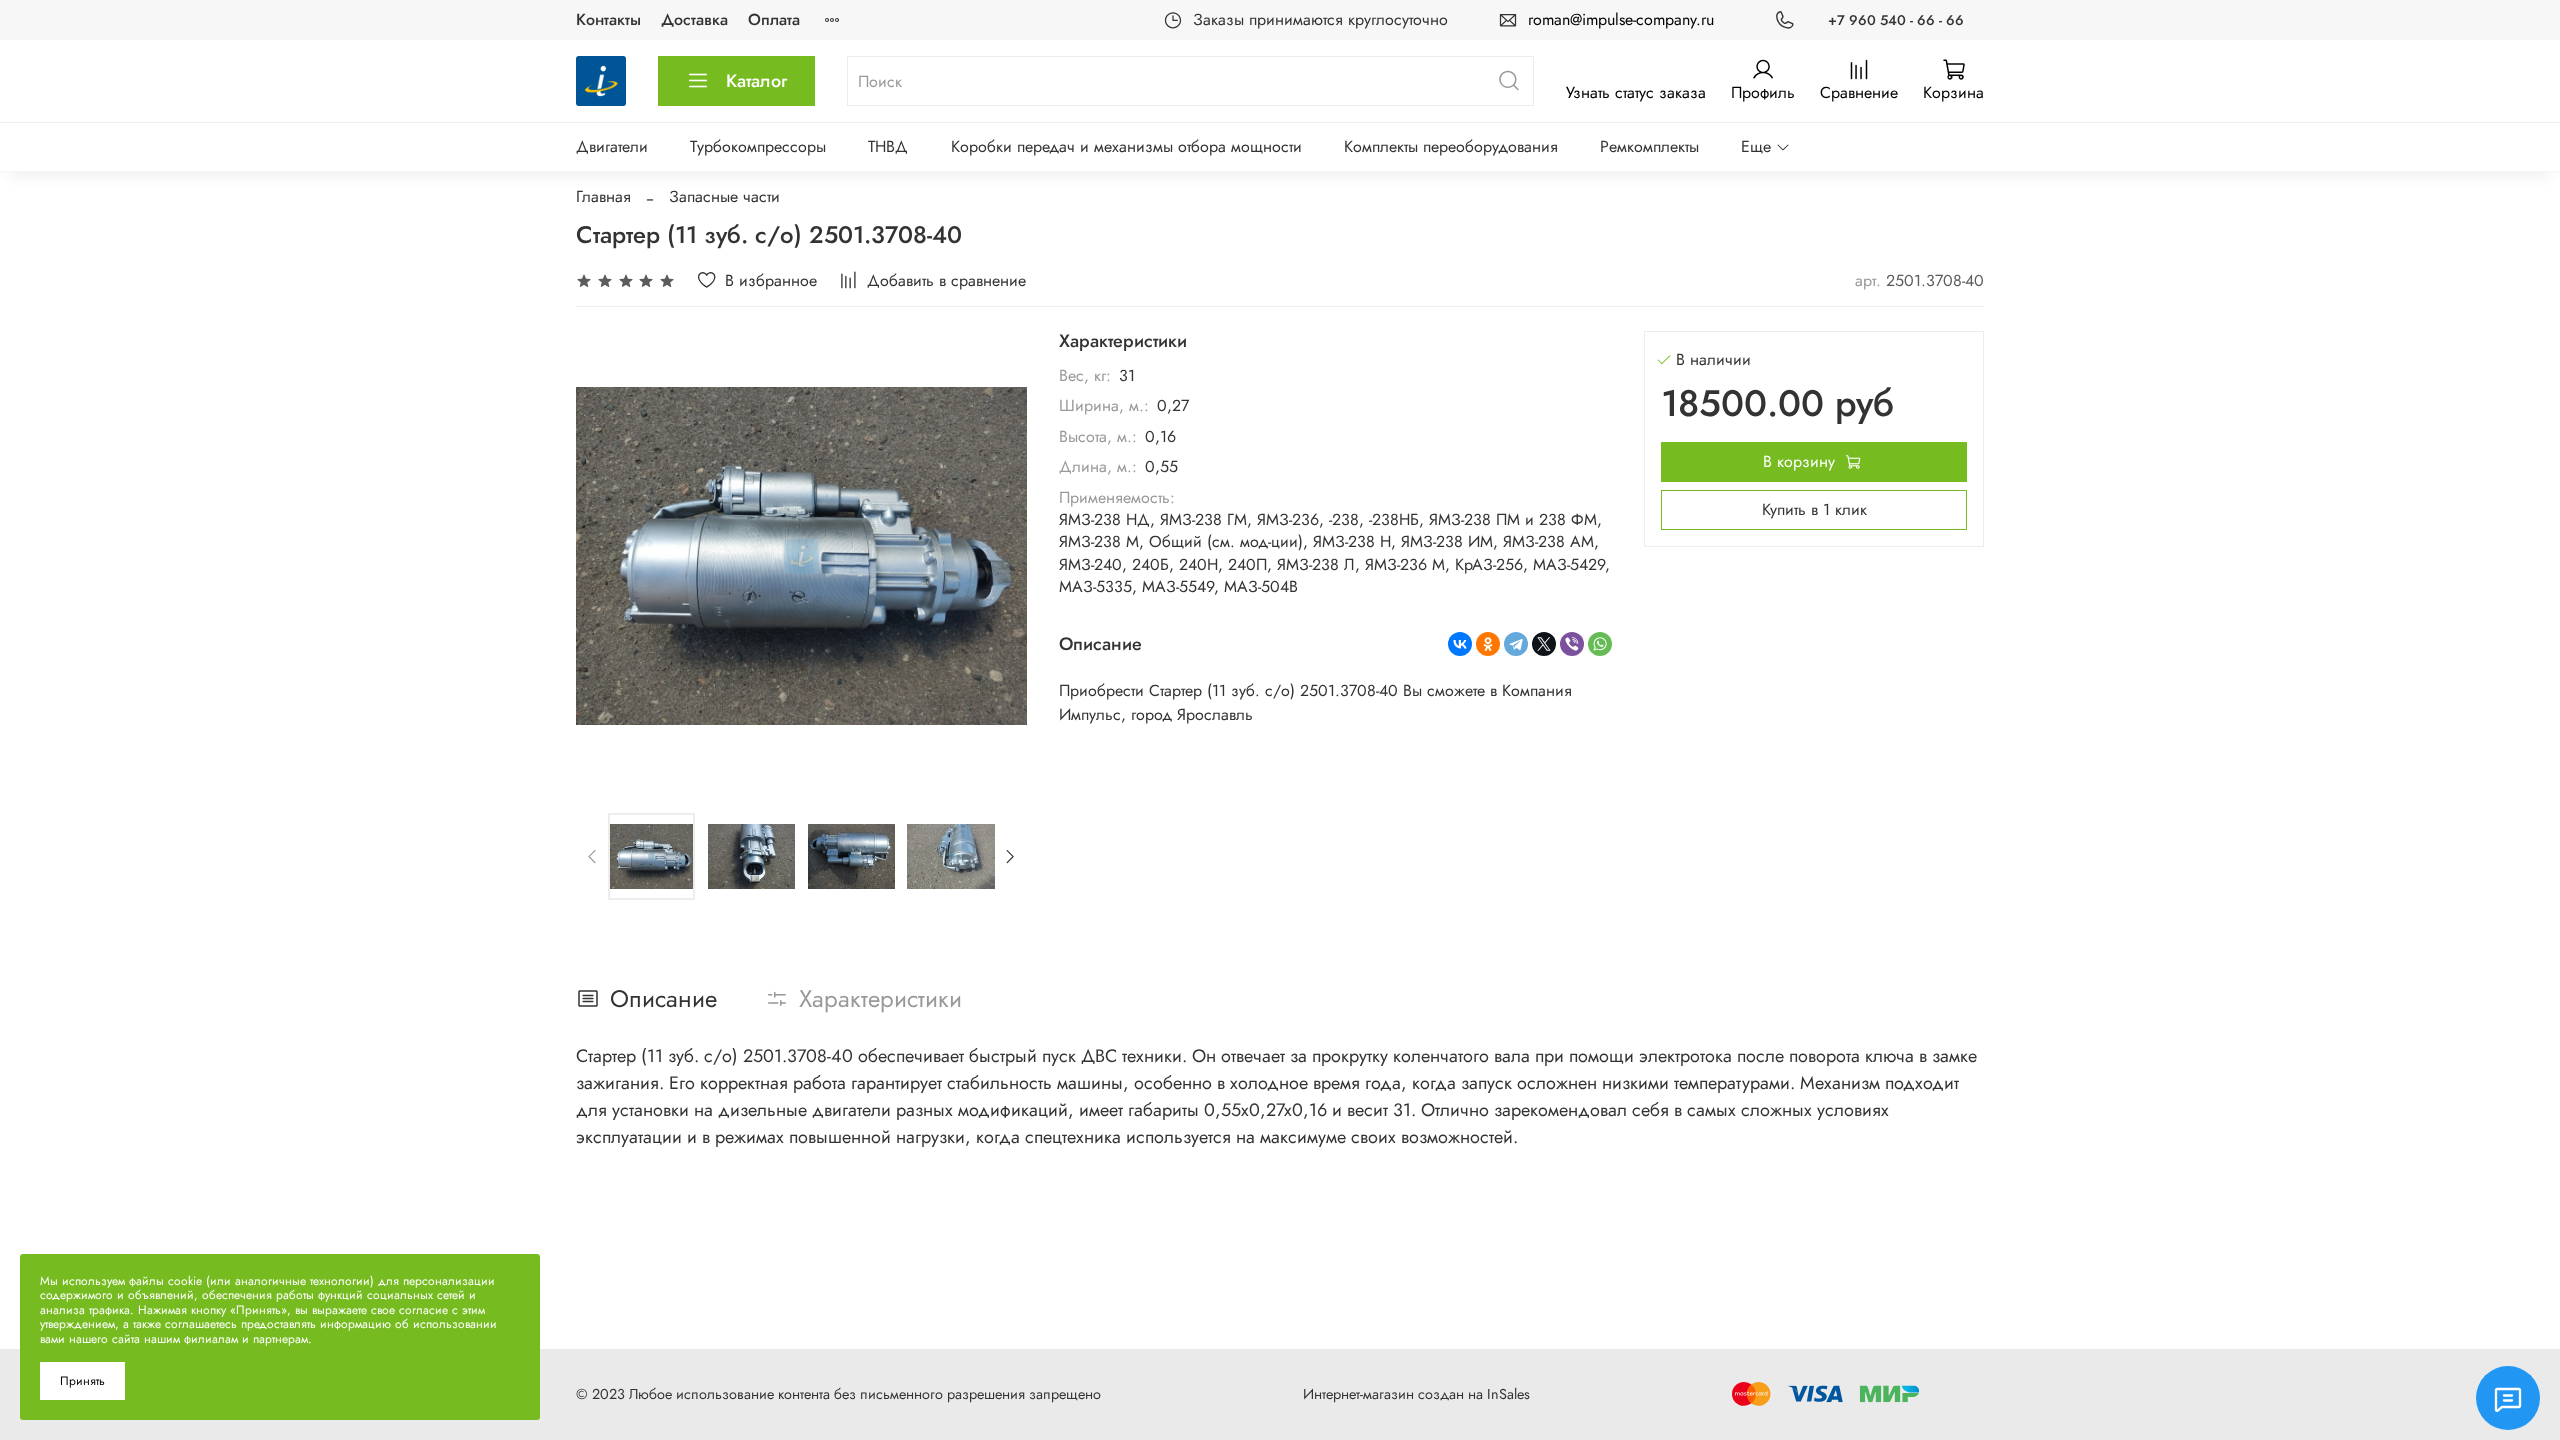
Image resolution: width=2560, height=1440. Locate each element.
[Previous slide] (608, 556)
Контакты (608, 19)
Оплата (774, 19)
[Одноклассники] (1488, 644)
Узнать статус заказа (1636, 92)
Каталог (756, 81)
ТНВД (888, 146)
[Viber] (1572, 644)
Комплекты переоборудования (1451, 146)
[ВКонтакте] (1460, 644)
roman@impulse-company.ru (1621, 19)
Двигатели (612, 146)
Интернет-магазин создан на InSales (1416, 1394)
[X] (1544, 644)
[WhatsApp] (1600, 644)
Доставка (694, 19)
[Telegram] (1516, 644)
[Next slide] (995, 556)
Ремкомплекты (1649, 146)
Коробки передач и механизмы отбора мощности (1126, 146)
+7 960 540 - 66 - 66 (1896, 20)
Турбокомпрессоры (758, 146)
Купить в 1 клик (1814, 509)
